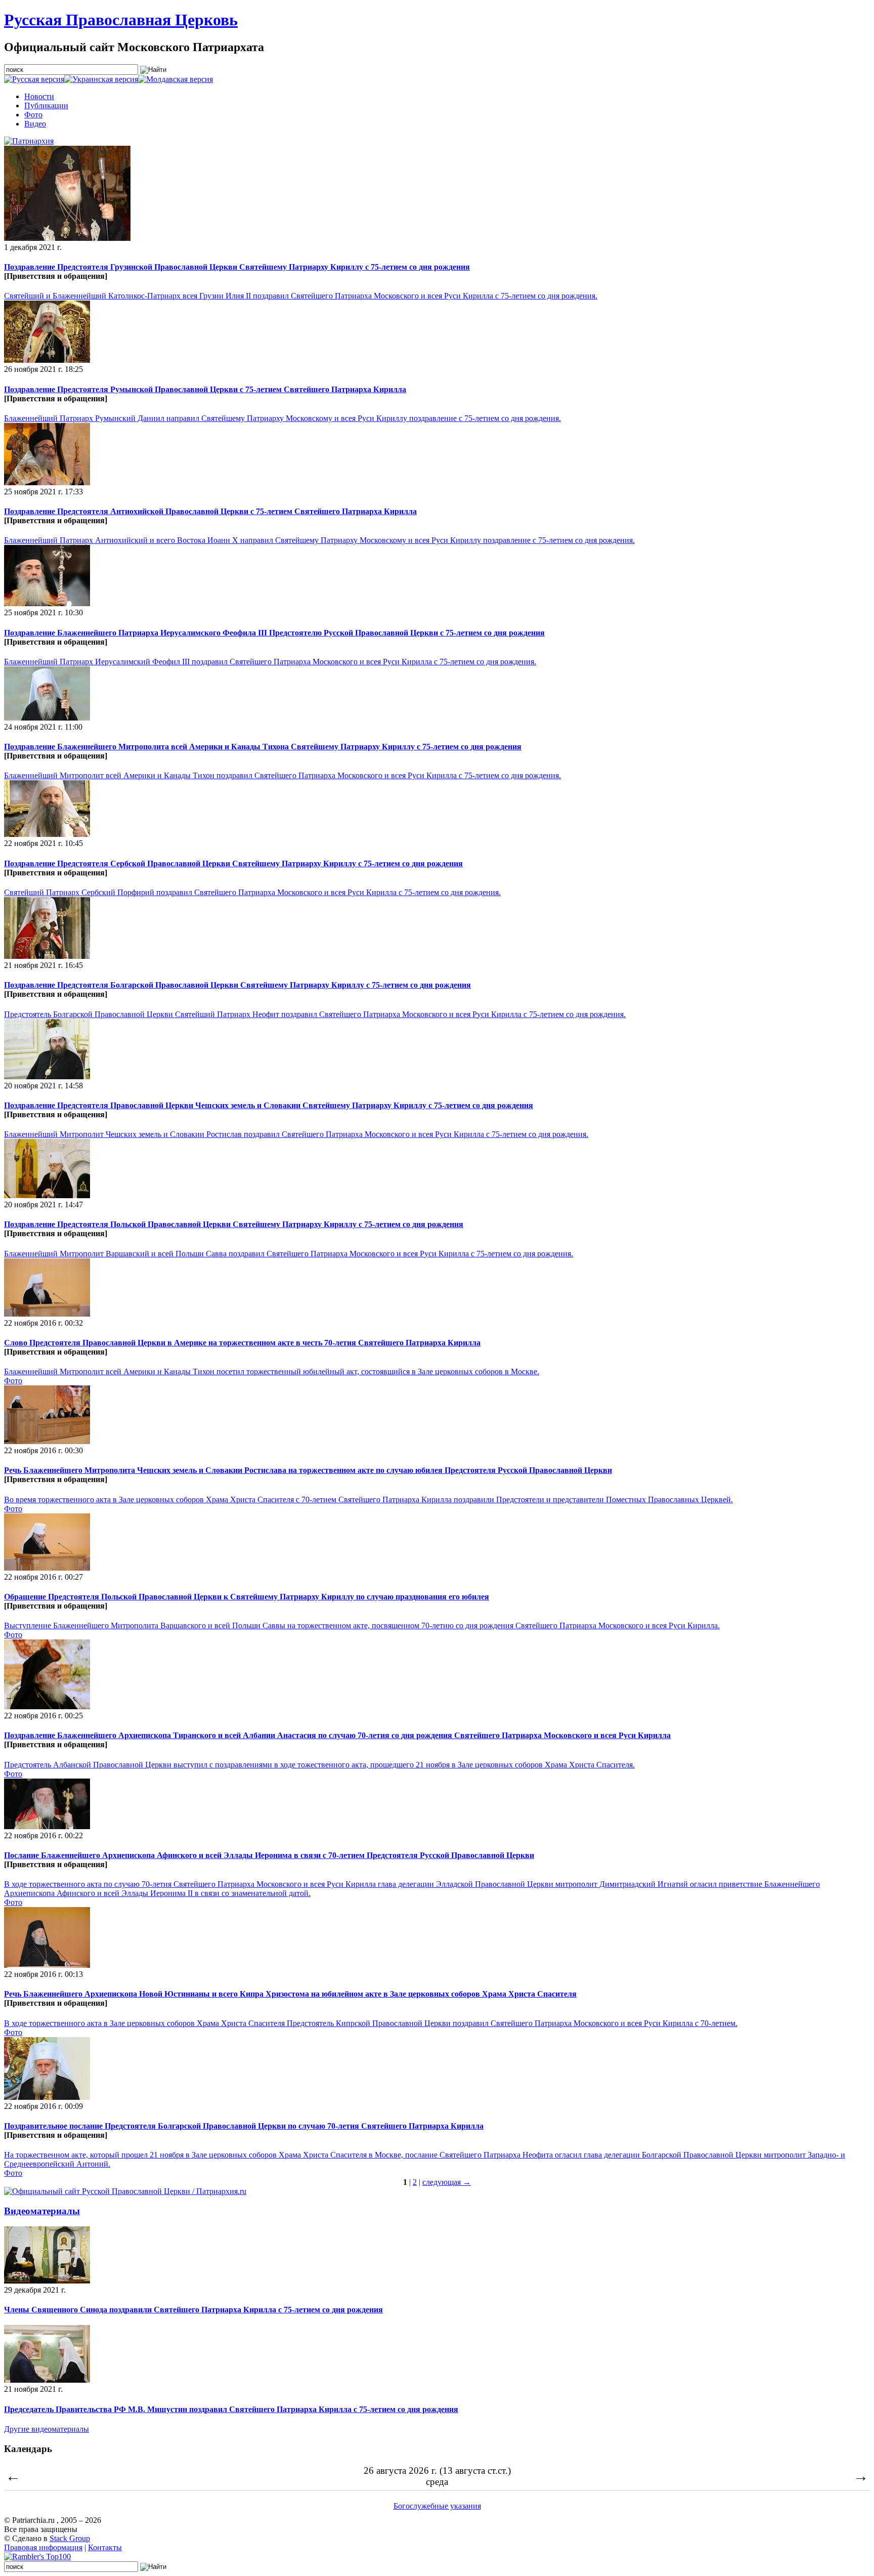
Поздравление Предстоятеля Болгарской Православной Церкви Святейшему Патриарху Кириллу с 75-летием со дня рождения (237, 985)
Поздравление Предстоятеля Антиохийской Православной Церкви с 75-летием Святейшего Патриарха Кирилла (210, 511)
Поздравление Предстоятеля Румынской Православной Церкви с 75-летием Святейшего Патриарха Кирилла (205, 389)
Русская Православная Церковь (121, 20)
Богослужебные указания (437, 2506)
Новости (39, 96)
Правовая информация (43, 2547)
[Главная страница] (29, 141)
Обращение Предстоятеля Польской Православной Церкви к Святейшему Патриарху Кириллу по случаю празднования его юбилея (247, 1597)
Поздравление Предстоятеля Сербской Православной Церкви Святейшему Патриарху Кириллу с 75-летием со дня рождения (233, 863)
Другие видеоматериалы (47, 2429)
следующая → (447, 2182)
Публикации (46, 105)
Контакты (105, 2547)
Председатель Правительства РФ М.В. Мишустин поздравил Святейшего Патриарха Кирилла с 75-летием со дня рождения (231, 2409)
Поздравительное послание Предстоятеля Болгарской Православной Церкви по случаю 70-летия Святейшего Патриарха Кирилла (244, 2126)
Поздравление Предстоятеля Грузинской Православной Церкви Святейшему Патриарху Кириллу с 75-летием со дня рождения (237, 267)
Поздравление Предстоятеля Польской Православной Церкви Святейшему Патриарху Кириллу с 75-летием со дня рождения (234, 1224)
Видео (35, 124)
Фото (33, 115)
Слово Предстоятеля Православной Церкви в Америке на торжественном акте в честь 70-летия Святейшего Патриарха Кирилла (242, 1343)
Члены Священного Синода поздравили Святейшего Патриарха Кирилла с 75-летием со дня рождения (193, 2310)
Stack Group (70, 2538)
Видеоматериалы (42, 2211)
